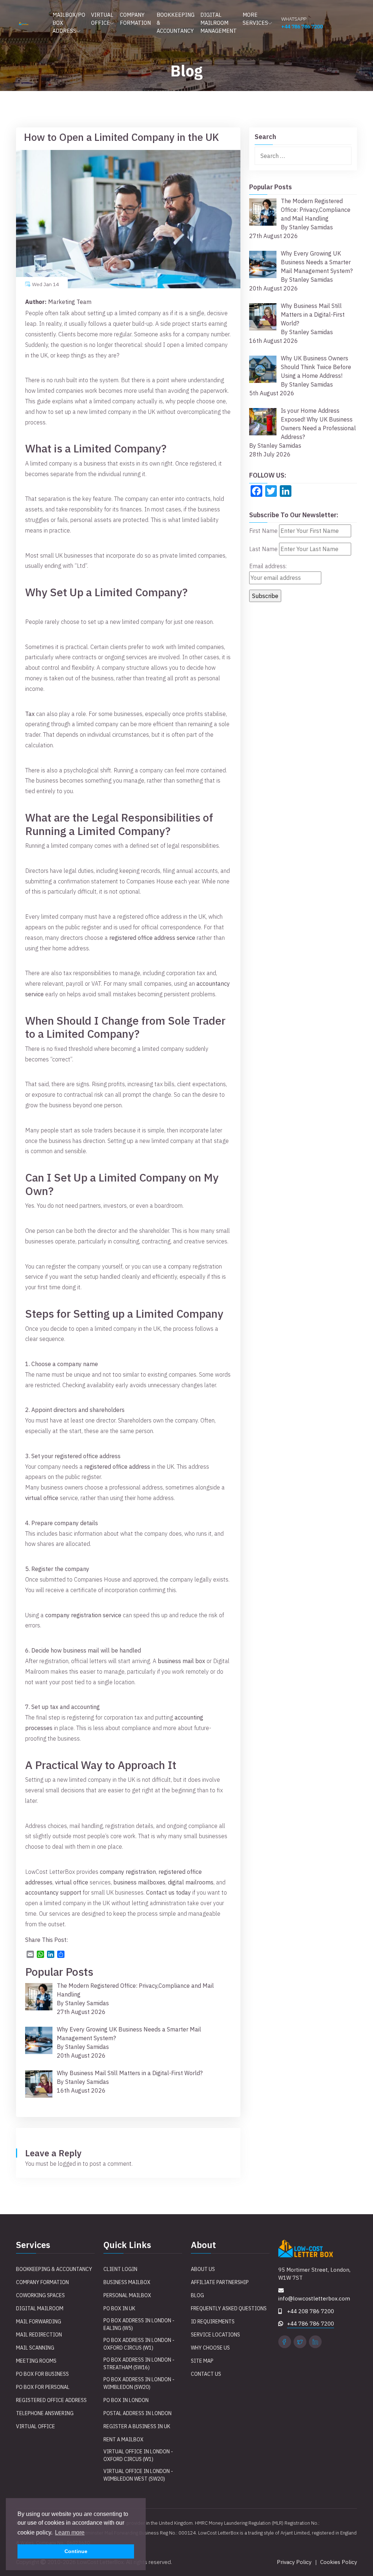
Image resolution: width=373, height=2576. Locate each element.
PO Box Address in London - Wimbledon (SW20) (139, 2383)
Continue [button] (76, 2551)
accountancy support (53, 1892)
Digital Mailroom (40, 2308)
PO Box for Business (42, 2374)
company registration (128, 1872)
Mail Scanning (35, 2348)
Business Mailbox (127, 2282)
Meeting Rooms (36, 2361)
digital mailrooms (191, 1882)
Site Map (202, 2361)
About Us (203, 2269)
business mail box (181, 1661)
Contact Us (206, 2374)
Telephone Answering (45, 2413)
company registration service (83, 1615)
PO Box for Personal (43, 2387)
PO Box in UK (119, 2308)
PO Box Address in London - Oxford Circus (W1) (139, 2344)
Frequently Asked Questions (229, 2308)
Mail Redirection (39, 2335)
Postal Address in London (138, 2413)
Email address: (268, 566)
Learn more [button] (70, 2533)
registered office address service (152, 938)
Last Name (263, 549)
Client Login (120, 2269)
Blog (197, 2295)
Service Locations (215, 2335)
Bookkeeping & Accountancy (176, 23)
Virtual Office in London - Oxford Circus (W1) (138, 2455)
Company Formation (135, 19)
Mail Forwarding (39, 2322)
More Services (255, 19)
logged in (70, 2164)
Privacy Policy (294, 2562)
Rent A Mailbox (123, 2440)
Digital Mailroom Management (219, 23)
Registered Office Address (51, 2400)
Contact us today (168, 1892)
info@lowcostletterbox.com (314, 2298)
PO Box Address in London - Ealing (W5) (139, 2324)
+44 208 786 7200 (311, 2311)
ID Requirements (213, 2322)
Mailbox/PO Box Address (69, 23)
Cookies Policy (339, 2562)
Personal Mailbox (127, 2295)
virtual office (42, 1498)
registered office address (117, 1467)
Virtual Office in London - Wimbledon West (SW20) (138, 2475)
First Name (263, 531)
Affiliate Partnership (220, 2282)
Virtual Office (102, 19)
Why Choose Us (210, 2348)
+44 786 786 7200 (302, 27)
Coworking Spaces (40, 2295)
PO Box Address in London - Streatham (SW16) (139, 2364)
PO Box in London (126, 2400)
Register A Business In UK (137, 2426)
